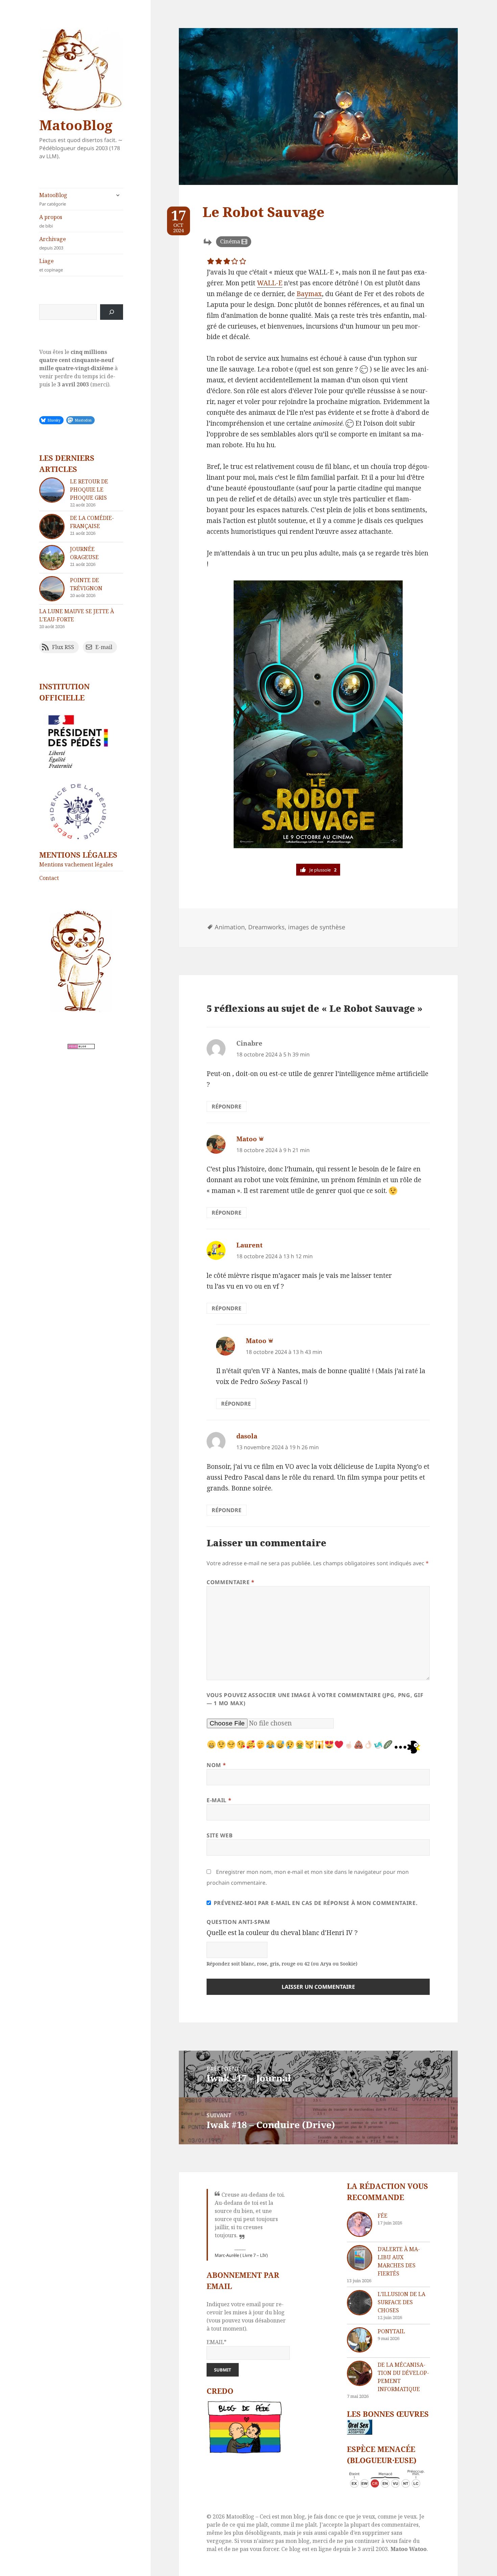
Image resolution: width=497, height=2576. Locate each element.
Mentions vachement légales (76, 864)
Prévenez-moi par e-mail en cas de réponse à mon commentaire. (316, 1903)
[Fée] (360, 2224)
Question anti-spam (238, 1922)
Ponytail (391, 2331)
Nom (216, 1765)
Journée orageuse (84, 553)
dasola (247, 1436)
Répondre (227, 1106)
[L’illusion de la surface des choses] (360, 2303)
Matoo (247, 1139)
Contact (49, 878)
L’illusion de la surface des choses (401, 2302)
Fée (383, 2216)
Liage (51, 265)
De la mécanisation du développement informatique (403, 2377)
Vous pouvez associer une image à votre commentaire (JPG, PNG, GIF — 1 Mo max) (315, 1699)
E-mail (219, 1800)
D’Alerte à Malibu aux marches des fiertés (399, 2261)
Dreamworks (266, 927)
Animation (230, 927)
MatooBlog (76, 125)
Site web (220, 1835)
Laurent (250, 1245)
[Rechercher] (112, 312)
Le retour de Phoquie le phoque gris (89, 490)
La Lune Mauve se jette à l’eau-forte (77, 615)
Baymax (309, 294)
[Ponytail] (360, 2340)
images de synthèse (317, 927)
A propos (51, 221)
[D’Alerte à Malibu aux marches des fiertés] (360, 2258)
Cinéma (230, 241)
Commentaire (230, 1582)
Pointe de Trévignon (86, 584)
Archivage (53, 243)
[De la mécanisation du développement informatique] (360, 2373)
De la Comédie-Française (92, 522)
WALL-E (270, 283)
